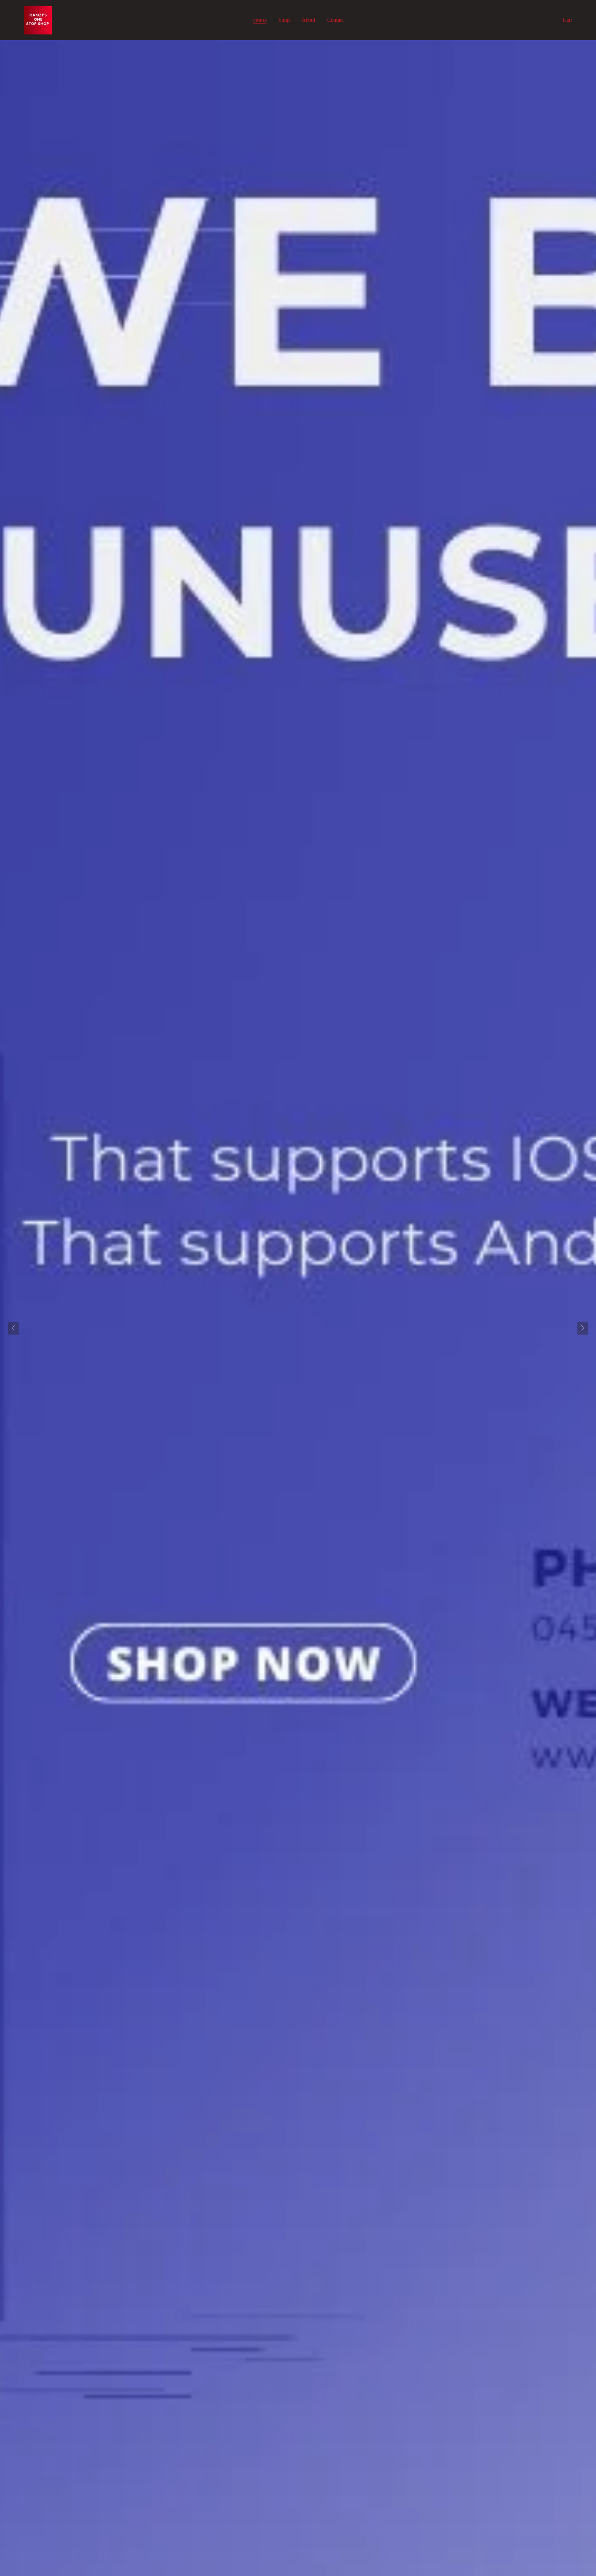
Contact (336, 20)
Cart (567, 20)
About (309, 20)
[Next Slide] (582, 1328)
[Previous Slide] (14, 1328)
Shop (284, 20)
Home (260, 20)
